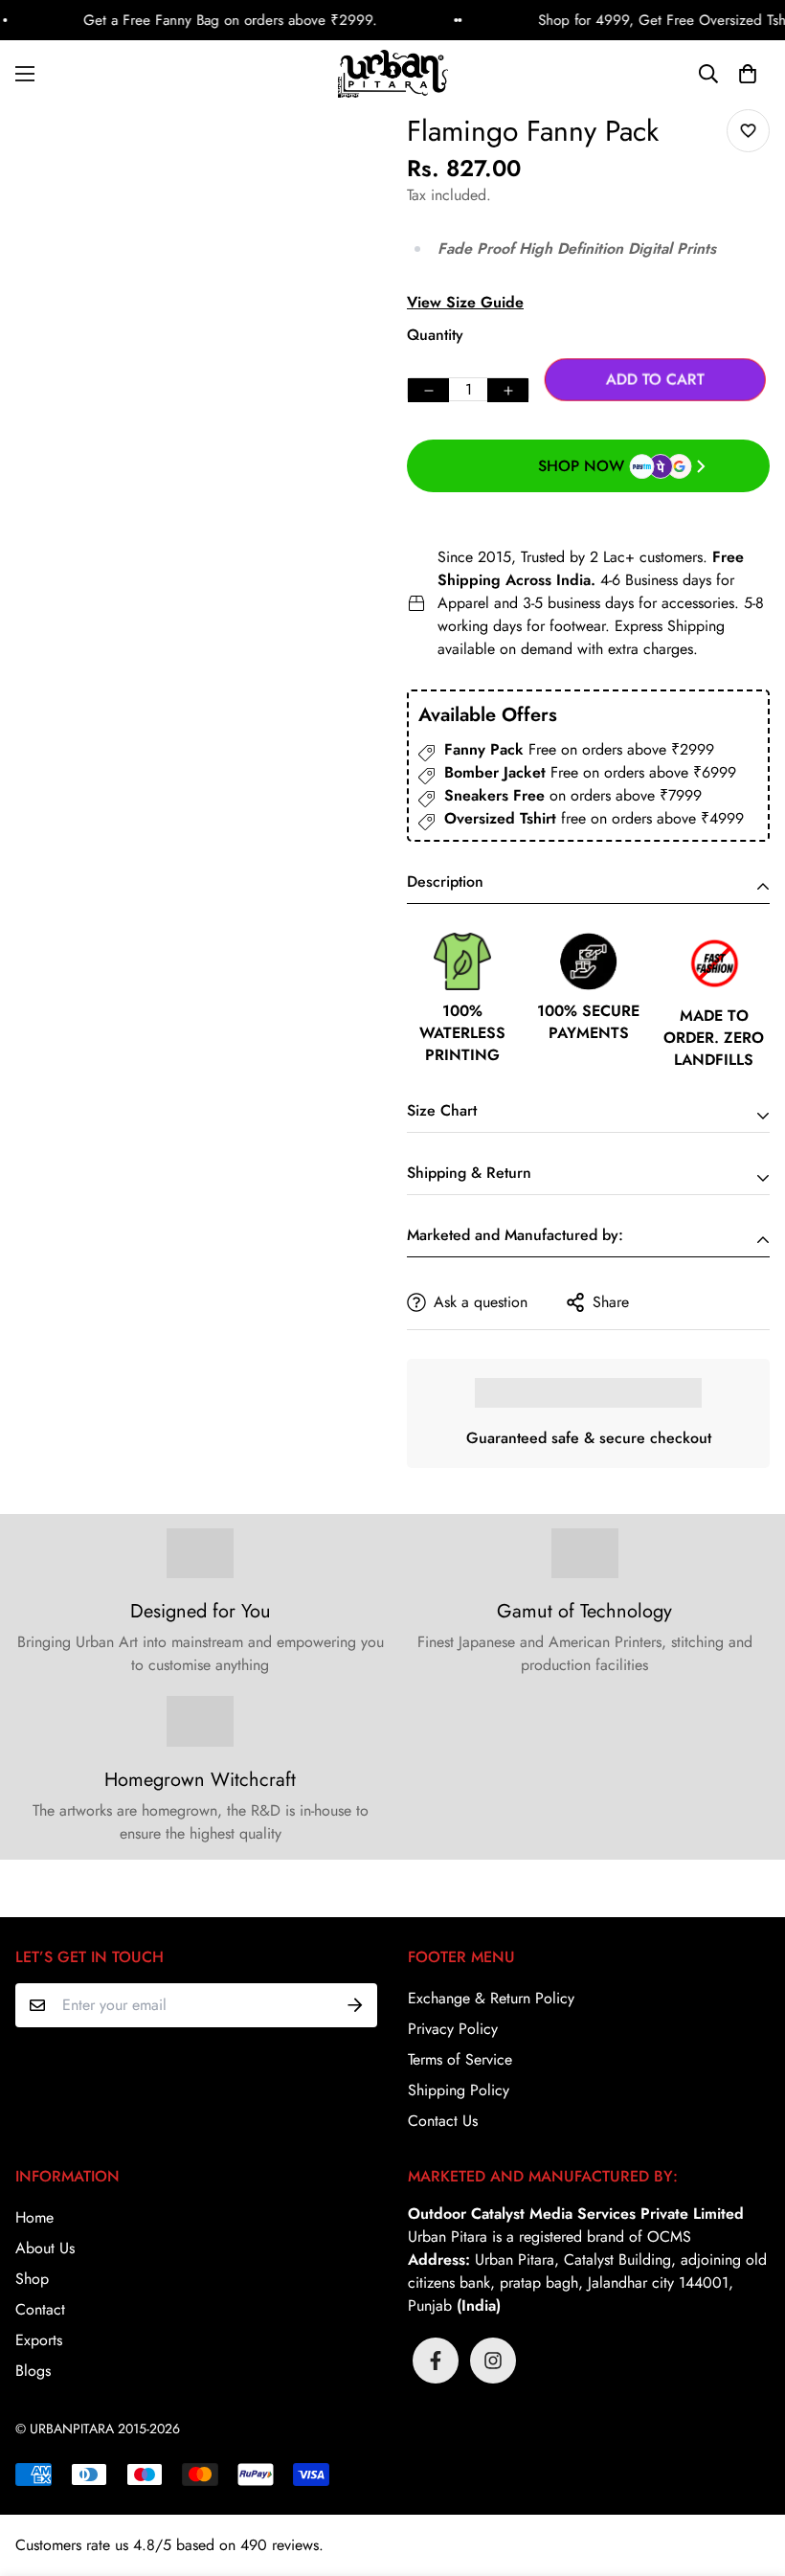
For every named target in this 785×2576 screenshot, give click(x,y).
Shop (32, 2279)
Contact (40, 2309)
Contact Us (443, 2121)
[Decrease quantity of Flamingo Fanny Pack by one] (428, 390)
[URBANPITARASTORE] (393, 74)
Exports (39, 2340)
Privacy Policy (453, 2029)
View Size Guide (465, 302)
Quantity (435, 335)
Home (34, 2217)
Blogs (33, 2371)
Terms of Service (460, 2059)
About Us (45, 2248)
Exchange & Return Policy (491, 1998)
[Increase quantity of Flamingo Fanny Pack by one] (508, 390)
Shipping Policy (459, 2090)
